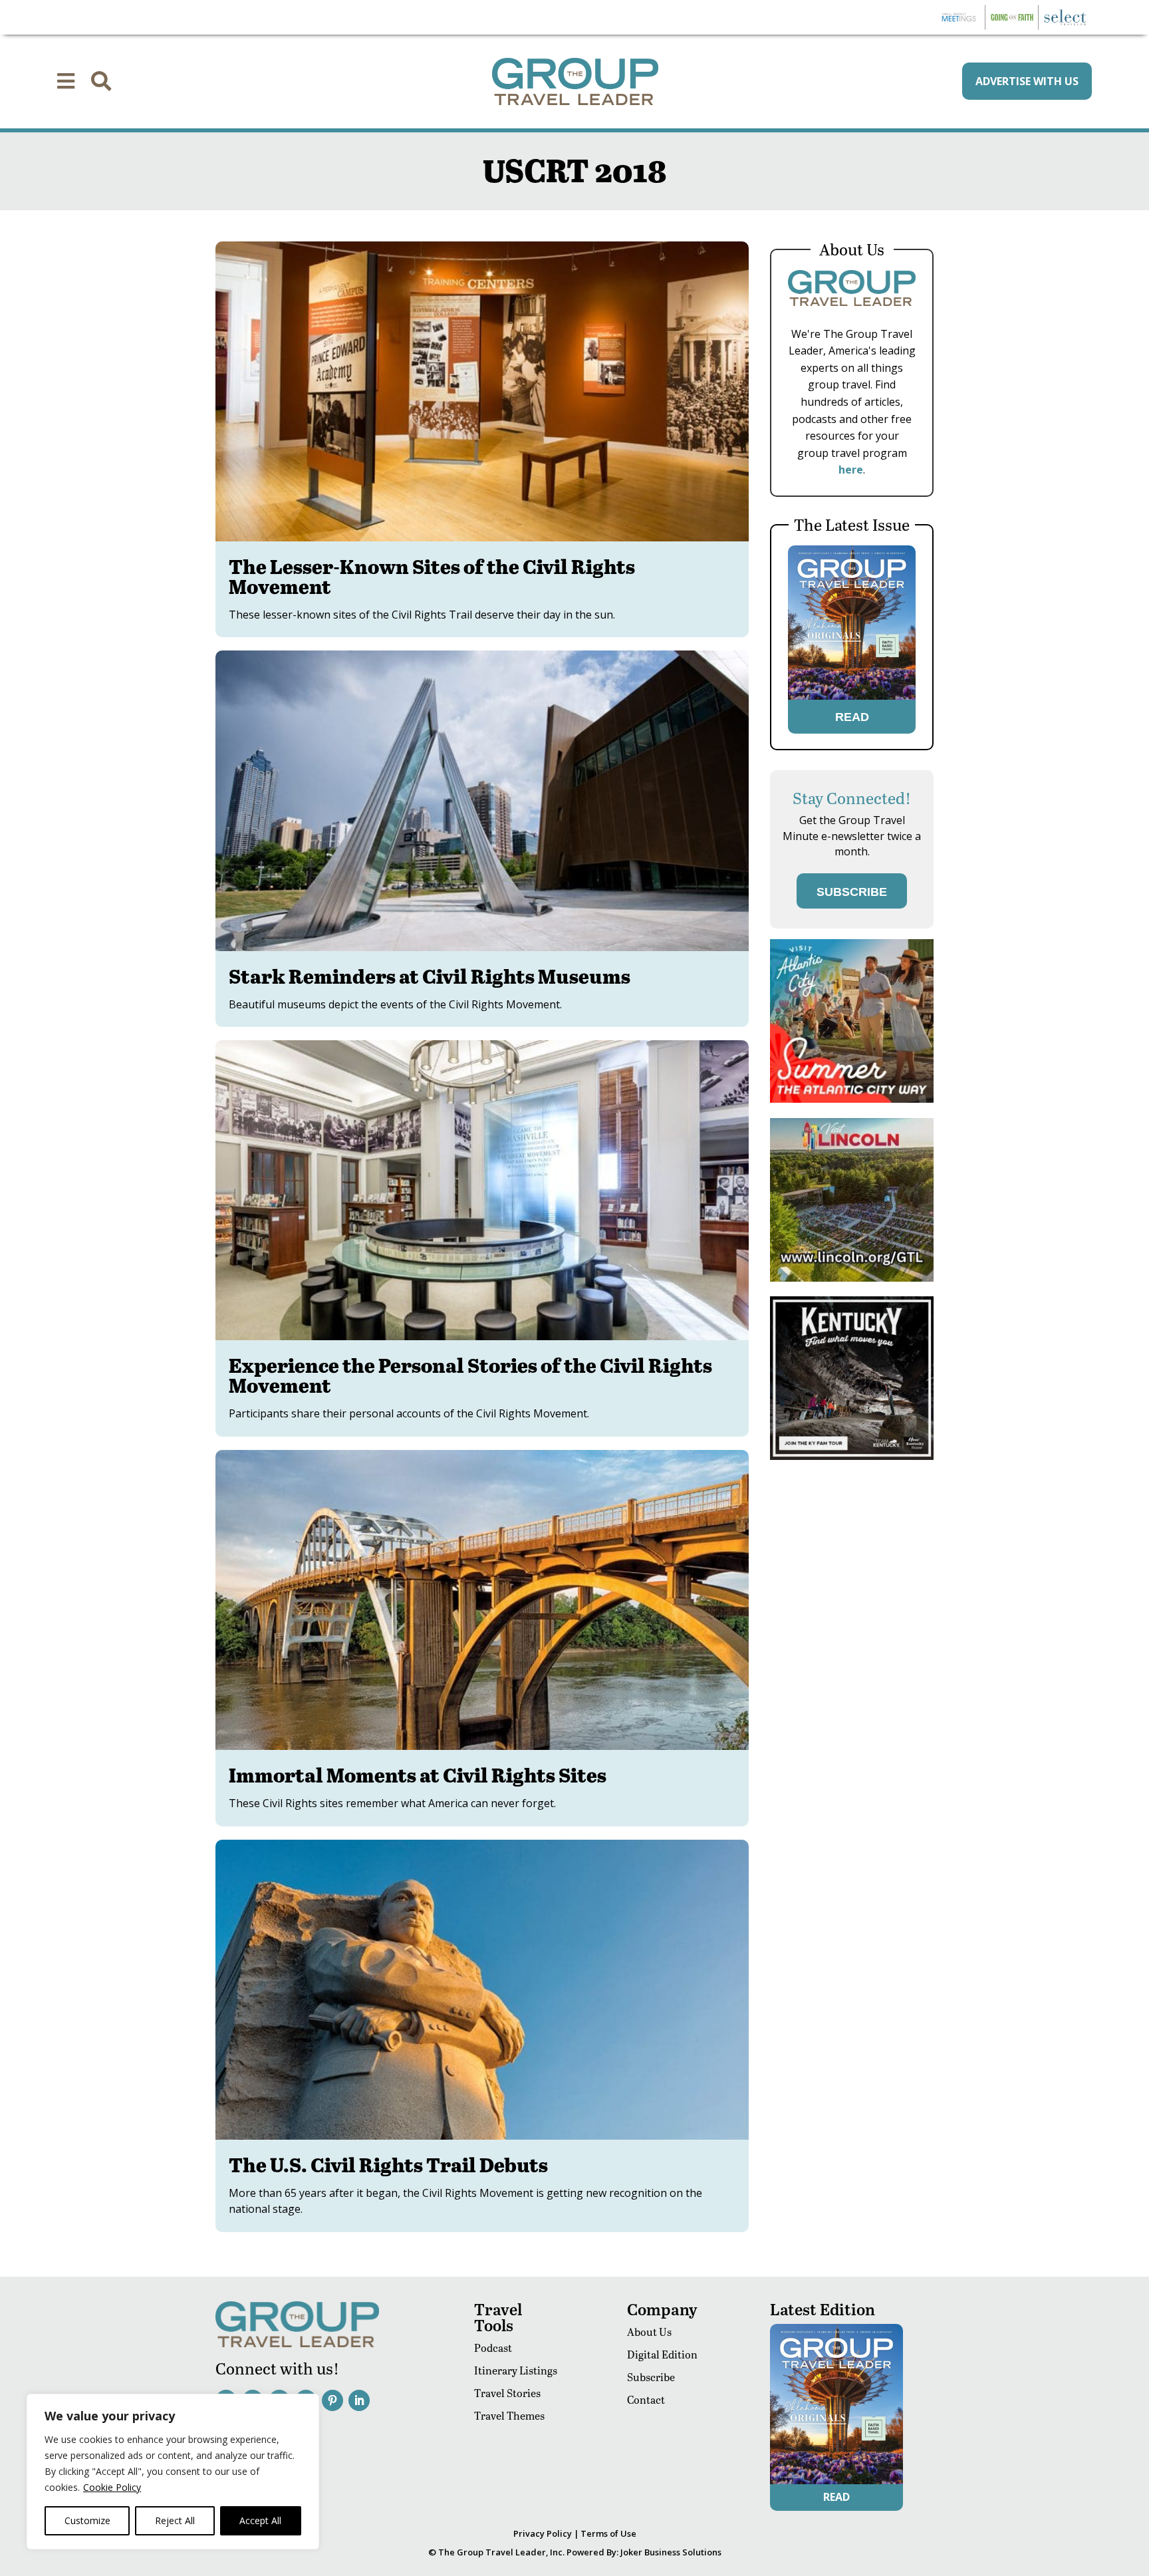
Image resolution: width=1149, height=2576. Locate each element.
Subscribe (651, 2377)
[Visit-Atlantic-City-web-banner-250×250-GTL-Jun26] (852, 1099)
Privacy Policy (543, 2533)
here (851, 470)
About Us (649, 2332)
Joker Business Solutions (671, 2552)
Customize (87, 2520)
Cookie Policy (112, 2487)
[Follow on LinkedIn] (359, 2400)
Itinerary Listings (516, 2370)
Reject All (175, 2520)
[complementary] (173, 2472)
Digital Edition (662, 2354)
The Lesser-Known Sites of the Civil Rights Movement (432, 576)
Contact (646, 2399)
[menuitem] (66, 81)
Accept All (260, 2520)
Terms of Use (608, 2533)
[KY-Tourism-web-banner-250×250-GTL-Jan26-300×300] (852, 1456)
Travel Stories (507, 2393)
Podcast (493, 2348)
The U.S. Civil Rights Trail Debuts (388, 2164)
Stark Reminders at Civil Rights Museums (430, 976)
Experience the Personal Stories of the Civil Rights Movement (470, 1375)
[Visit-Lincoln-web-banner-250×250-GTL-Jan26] (852, 1278)
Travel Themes (509, 2415)
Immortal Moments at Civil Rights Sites (418, 1775)
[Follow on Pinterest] (332, 2400)
